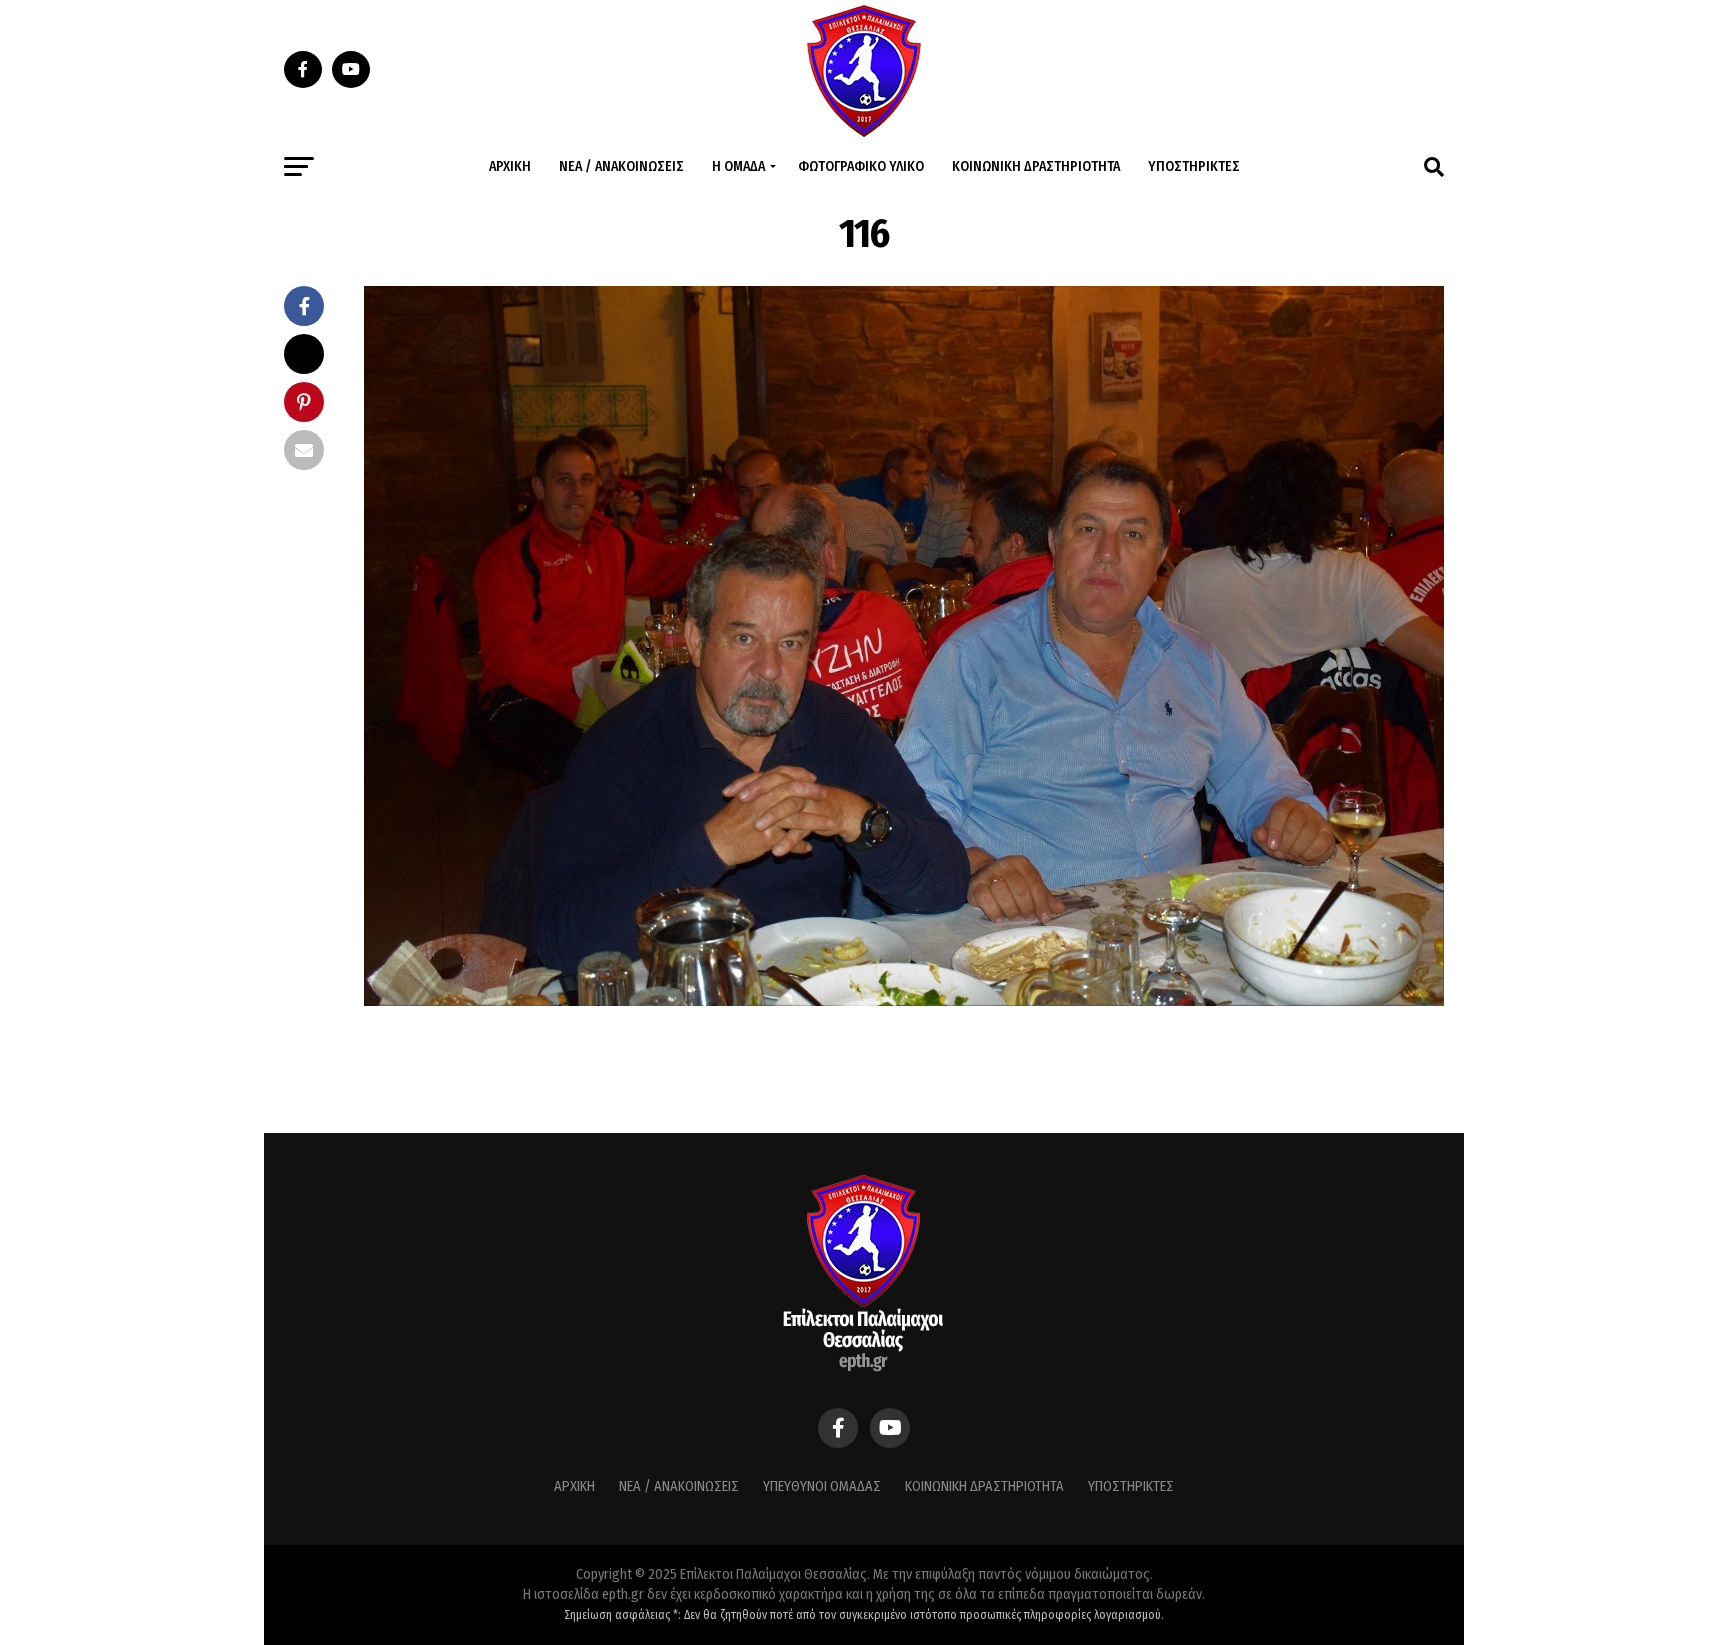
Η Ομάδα (738, 166)
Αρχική (510, 166)
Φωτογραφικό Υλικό (861, 166)
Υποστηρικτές (1194, 166)
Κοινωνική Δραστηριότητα (1036, 166)
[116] (904, 1000)
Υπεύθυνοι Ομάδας (822, 1486)
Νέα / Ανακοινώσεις (621, 166)
